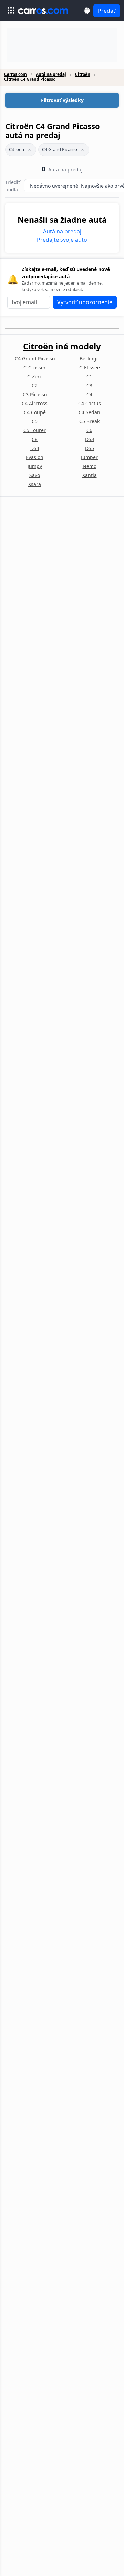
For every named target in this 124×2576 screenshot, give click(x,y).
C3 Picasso (35, 394)
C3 (89, 385)
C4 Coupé (35, 412)
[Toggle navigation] (11, 10)
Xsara (35, 484)
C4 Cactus (90, 403)
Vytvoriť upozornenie (85, 302)
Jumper (89, 457)
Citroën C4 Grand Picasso (30, 79)
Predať (107, 11)
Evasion (35, 457)
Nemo (90, 466)
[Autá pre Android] (87, 11)
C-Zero (35, 376)
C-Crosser (35, 367)
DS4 (35, 448)
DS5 (90, 448)
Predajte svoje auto (62, 240)
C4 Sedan (89, 412)
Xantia (90, 475)
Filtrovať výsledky (62, 100)
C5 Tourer (35, 430)
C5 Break (89, 421)
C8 (35, 439)
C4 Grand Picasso (60, 149)
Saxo (35, 475)
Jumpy (35, 466)
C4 (89, 394)
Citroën (83, 74)
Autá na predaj (51, 74)
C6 (89, 430)
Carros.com (15, 74)
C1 (89, 376)
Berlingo (89, 359)
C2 (35, 385)
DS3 (90, 439)
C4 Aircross (35, 403)
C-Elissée (90, 367)
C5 (35, 421)
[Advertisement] (62, 45)
